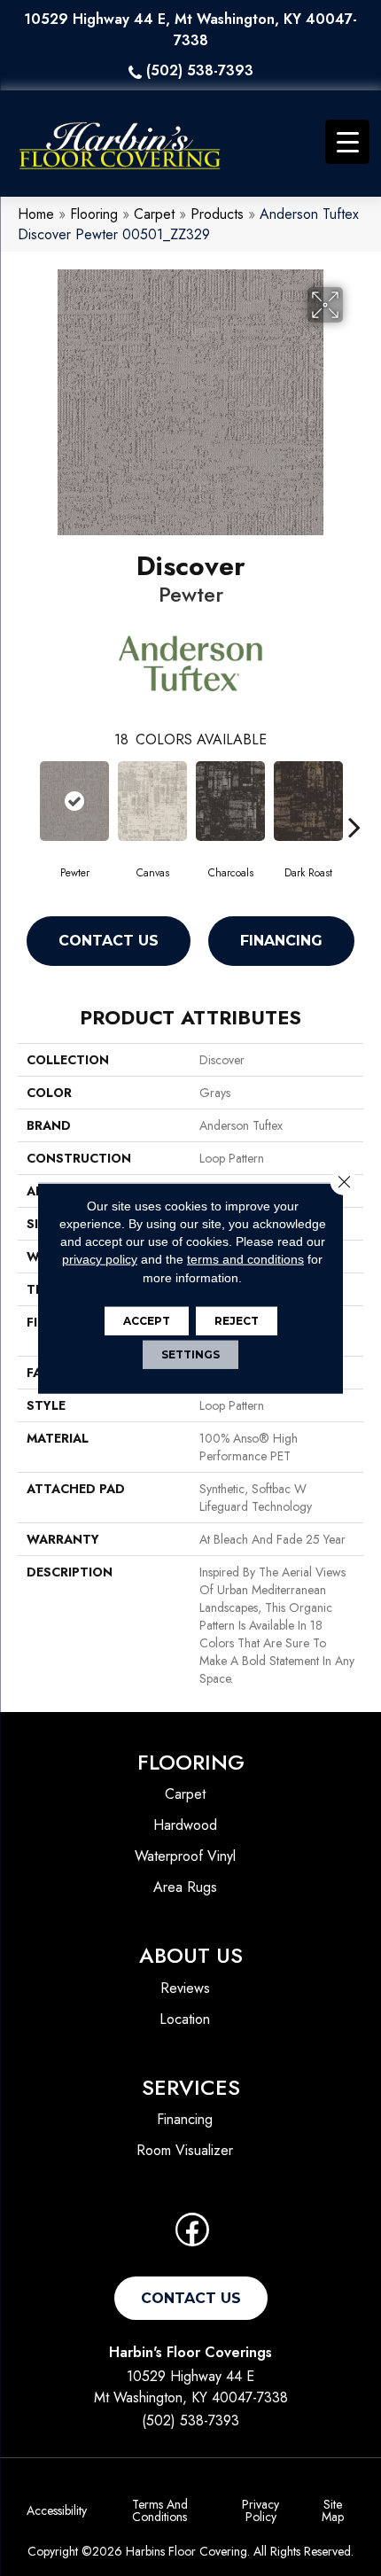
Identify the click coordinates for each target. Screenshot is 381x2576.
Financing (281, 941)
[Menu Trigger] (347, 142)
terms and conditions (245, 1259)
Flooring (94, 214)
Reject (237, 1321)
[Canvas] (152, 801)
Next (354, 800)
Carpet (154, 214)
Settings (190, 1354)
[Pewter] (74, 801)
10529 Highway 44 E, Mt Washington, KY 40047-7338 (190, 30)
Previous (27, 800)
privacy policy (100, 1259)
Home (36, 214)
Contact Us (109, 941)
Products (217, 214)
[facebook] (192, 2235)
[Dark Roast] (308, 801)
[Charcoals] (230, 801)
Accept (147, 1321)
